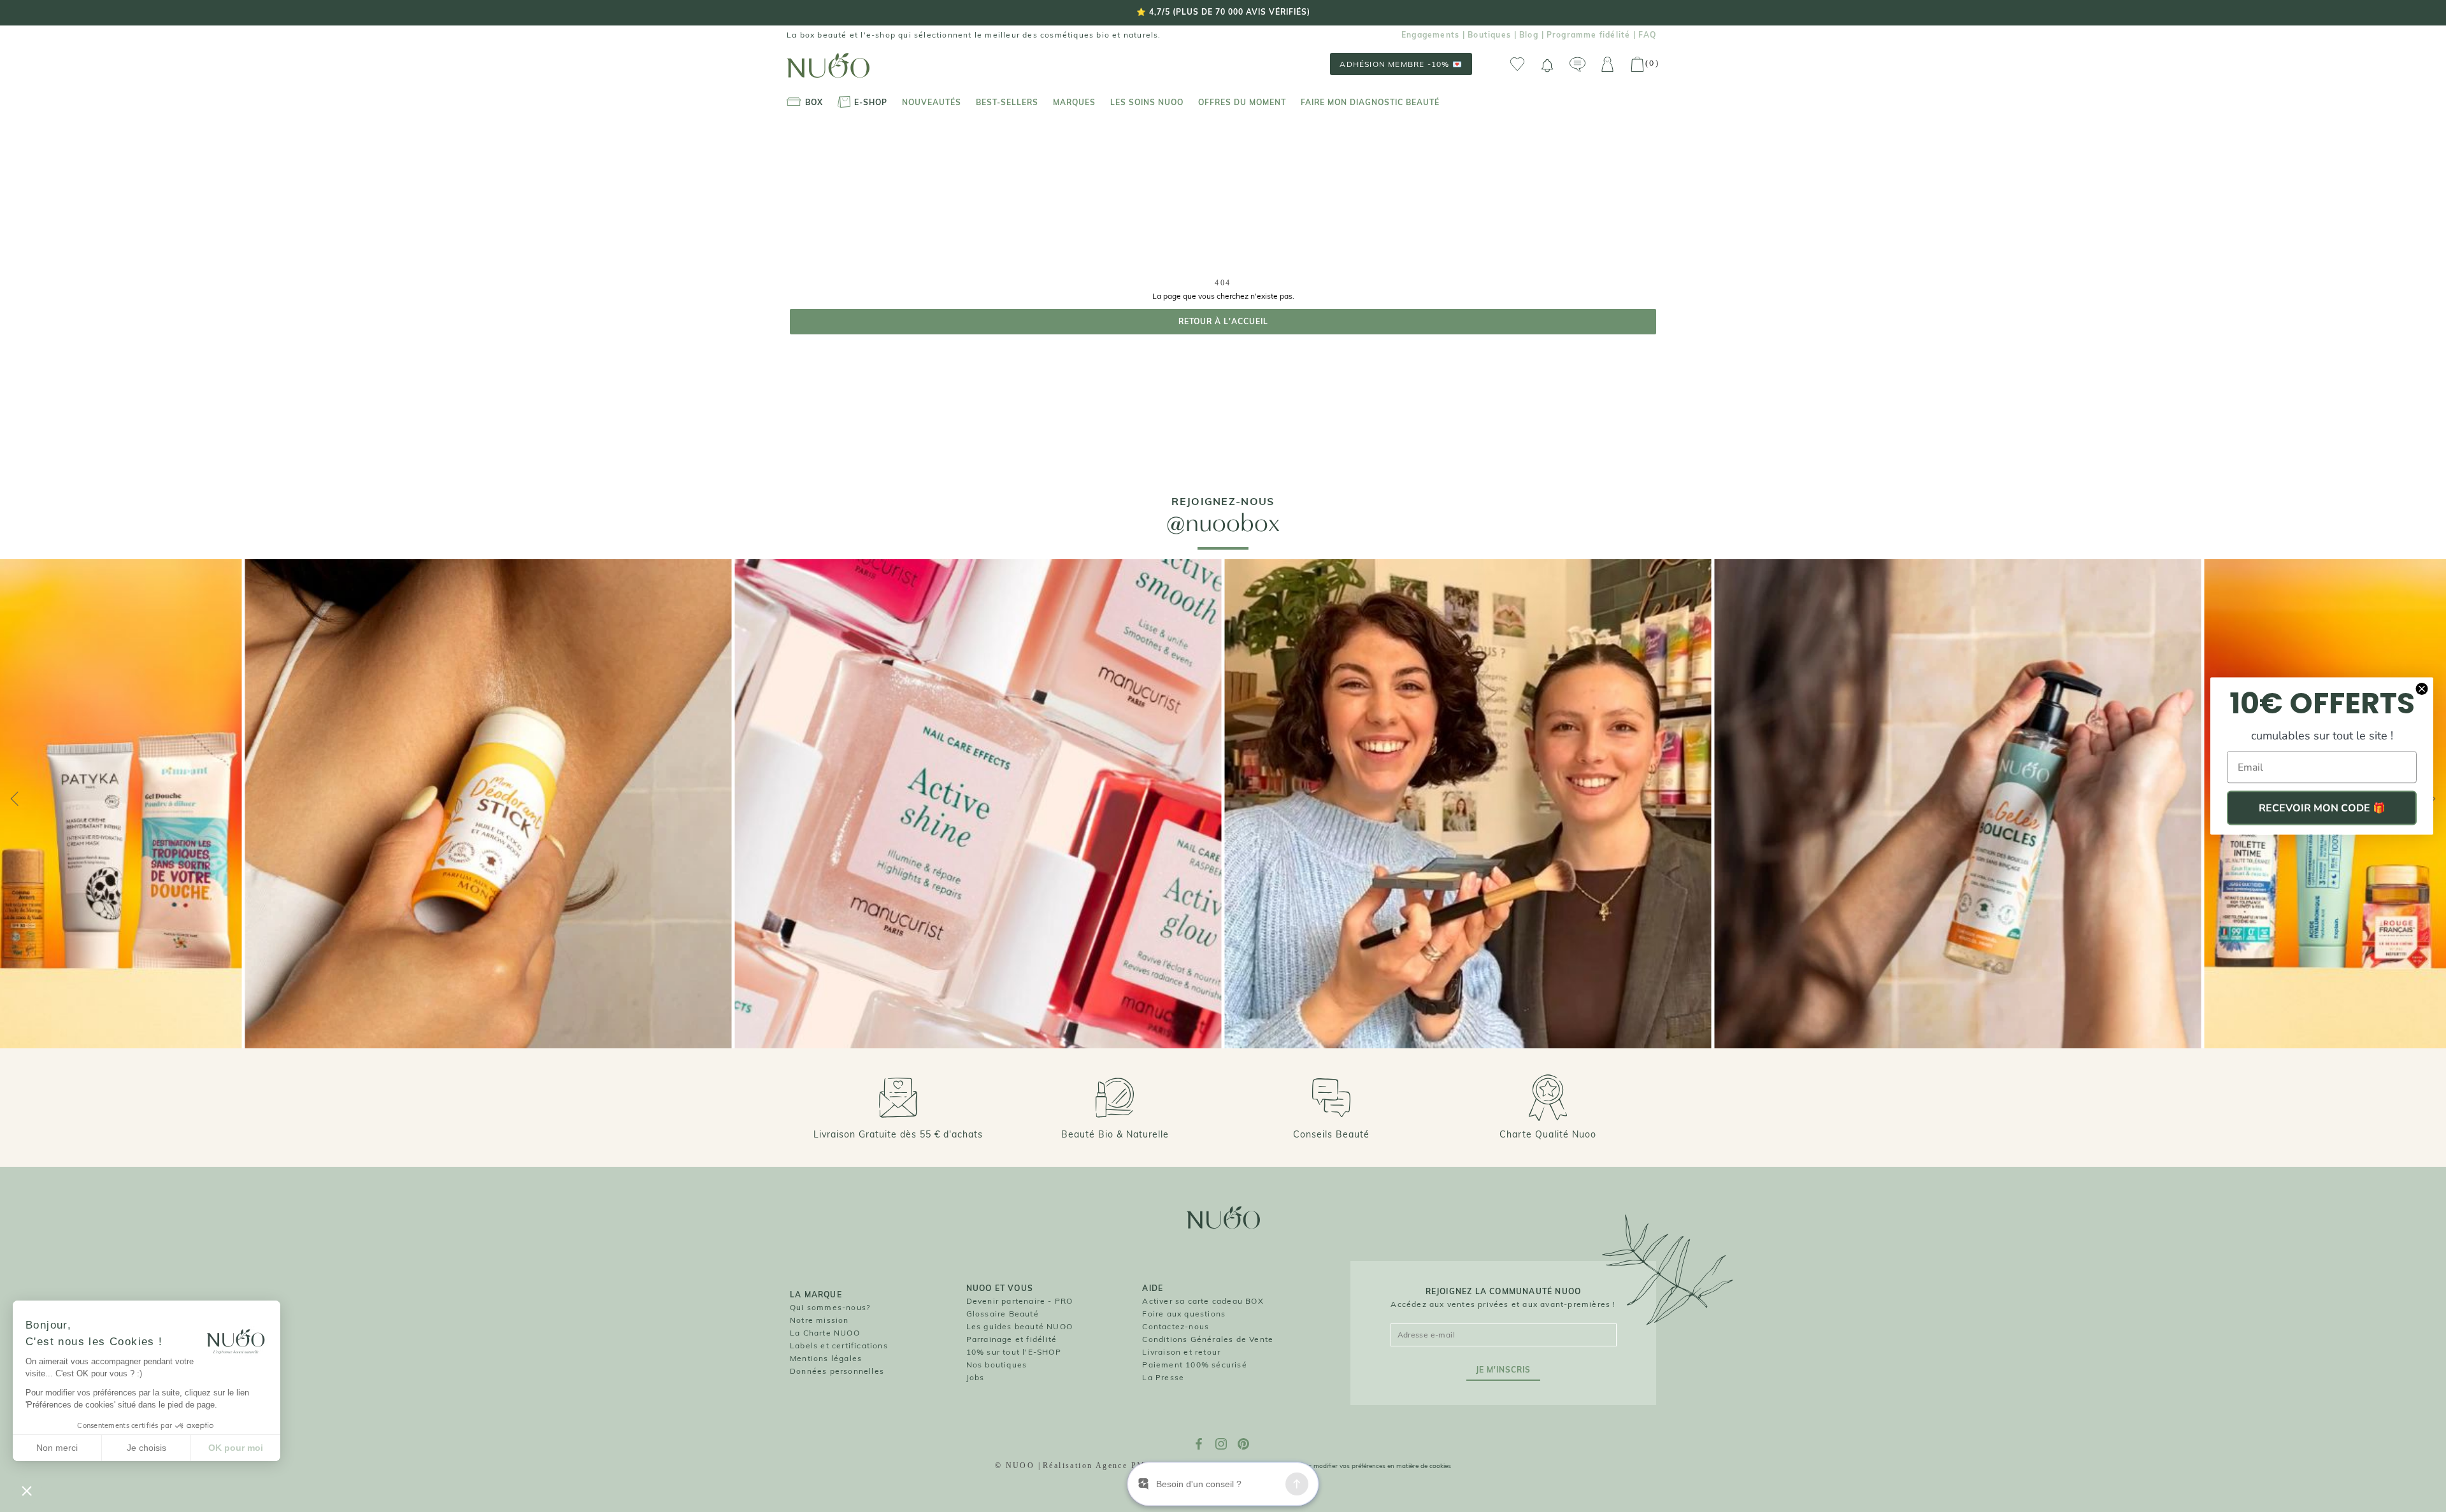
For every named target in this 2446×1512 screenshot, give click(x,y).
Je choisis (147, 1448)
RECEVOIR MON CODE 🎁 (2322, 808)
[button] (27, 1490)
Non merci (57, 1448)
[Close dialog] (2422, 689)
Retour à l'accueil (1223, 321)
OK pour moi (236, 1448)
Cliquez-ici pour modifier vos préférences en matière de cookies (1359, 1466)
